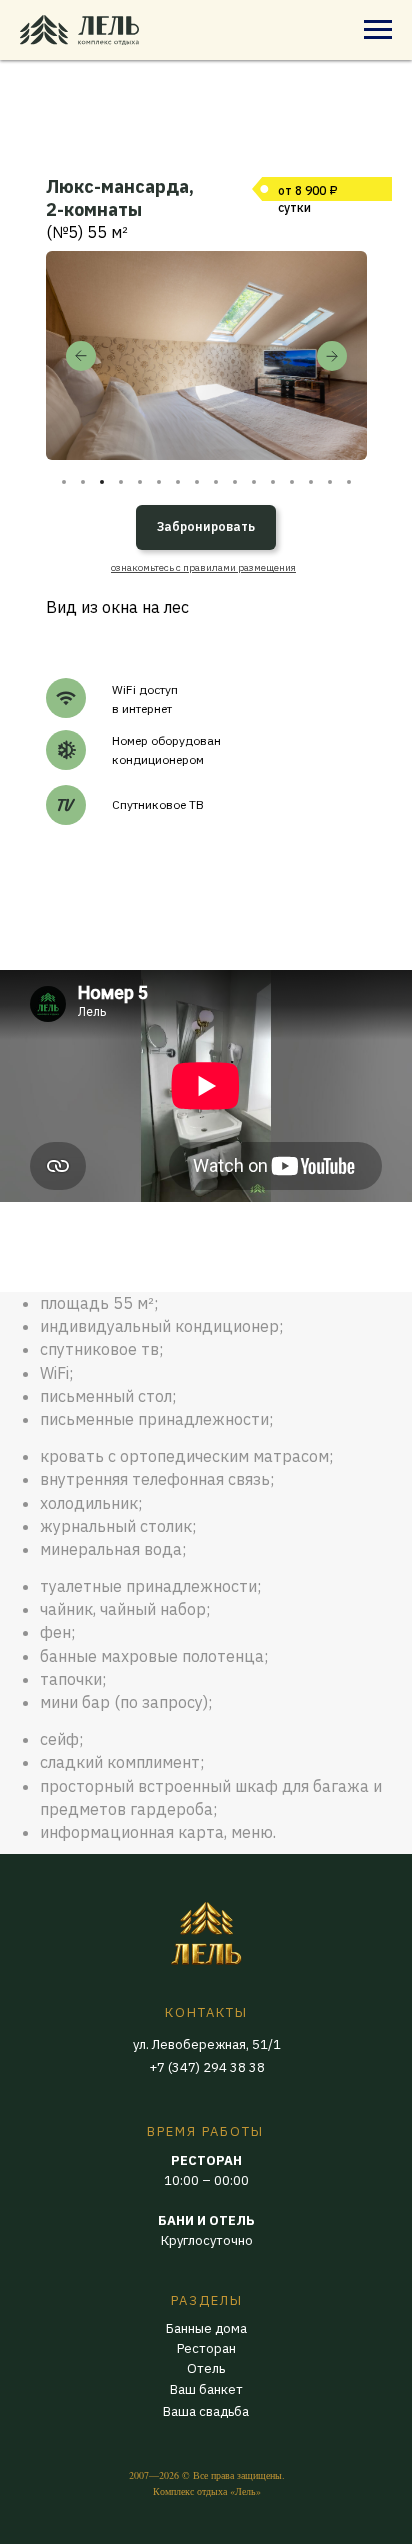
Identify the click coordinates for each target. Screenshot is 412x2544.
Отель (206, 2368)
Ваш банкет (206, 2389)
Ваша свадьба (206, 2411)
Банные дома (206, 2328)
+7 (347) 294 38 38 (207, 2067)
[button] (203, 567)
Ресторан (206, 2348)
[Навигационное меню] (378, 30)
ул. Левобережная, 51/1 (207, 2044)
